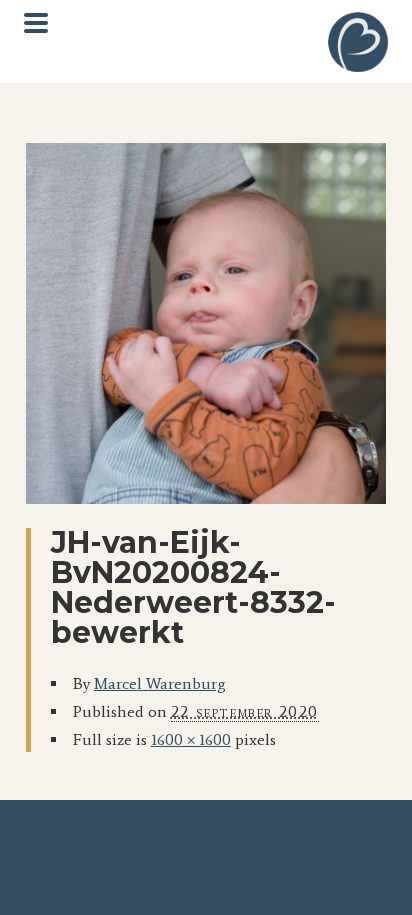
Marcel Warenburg (160, 683)
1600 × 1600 (191, 739)
